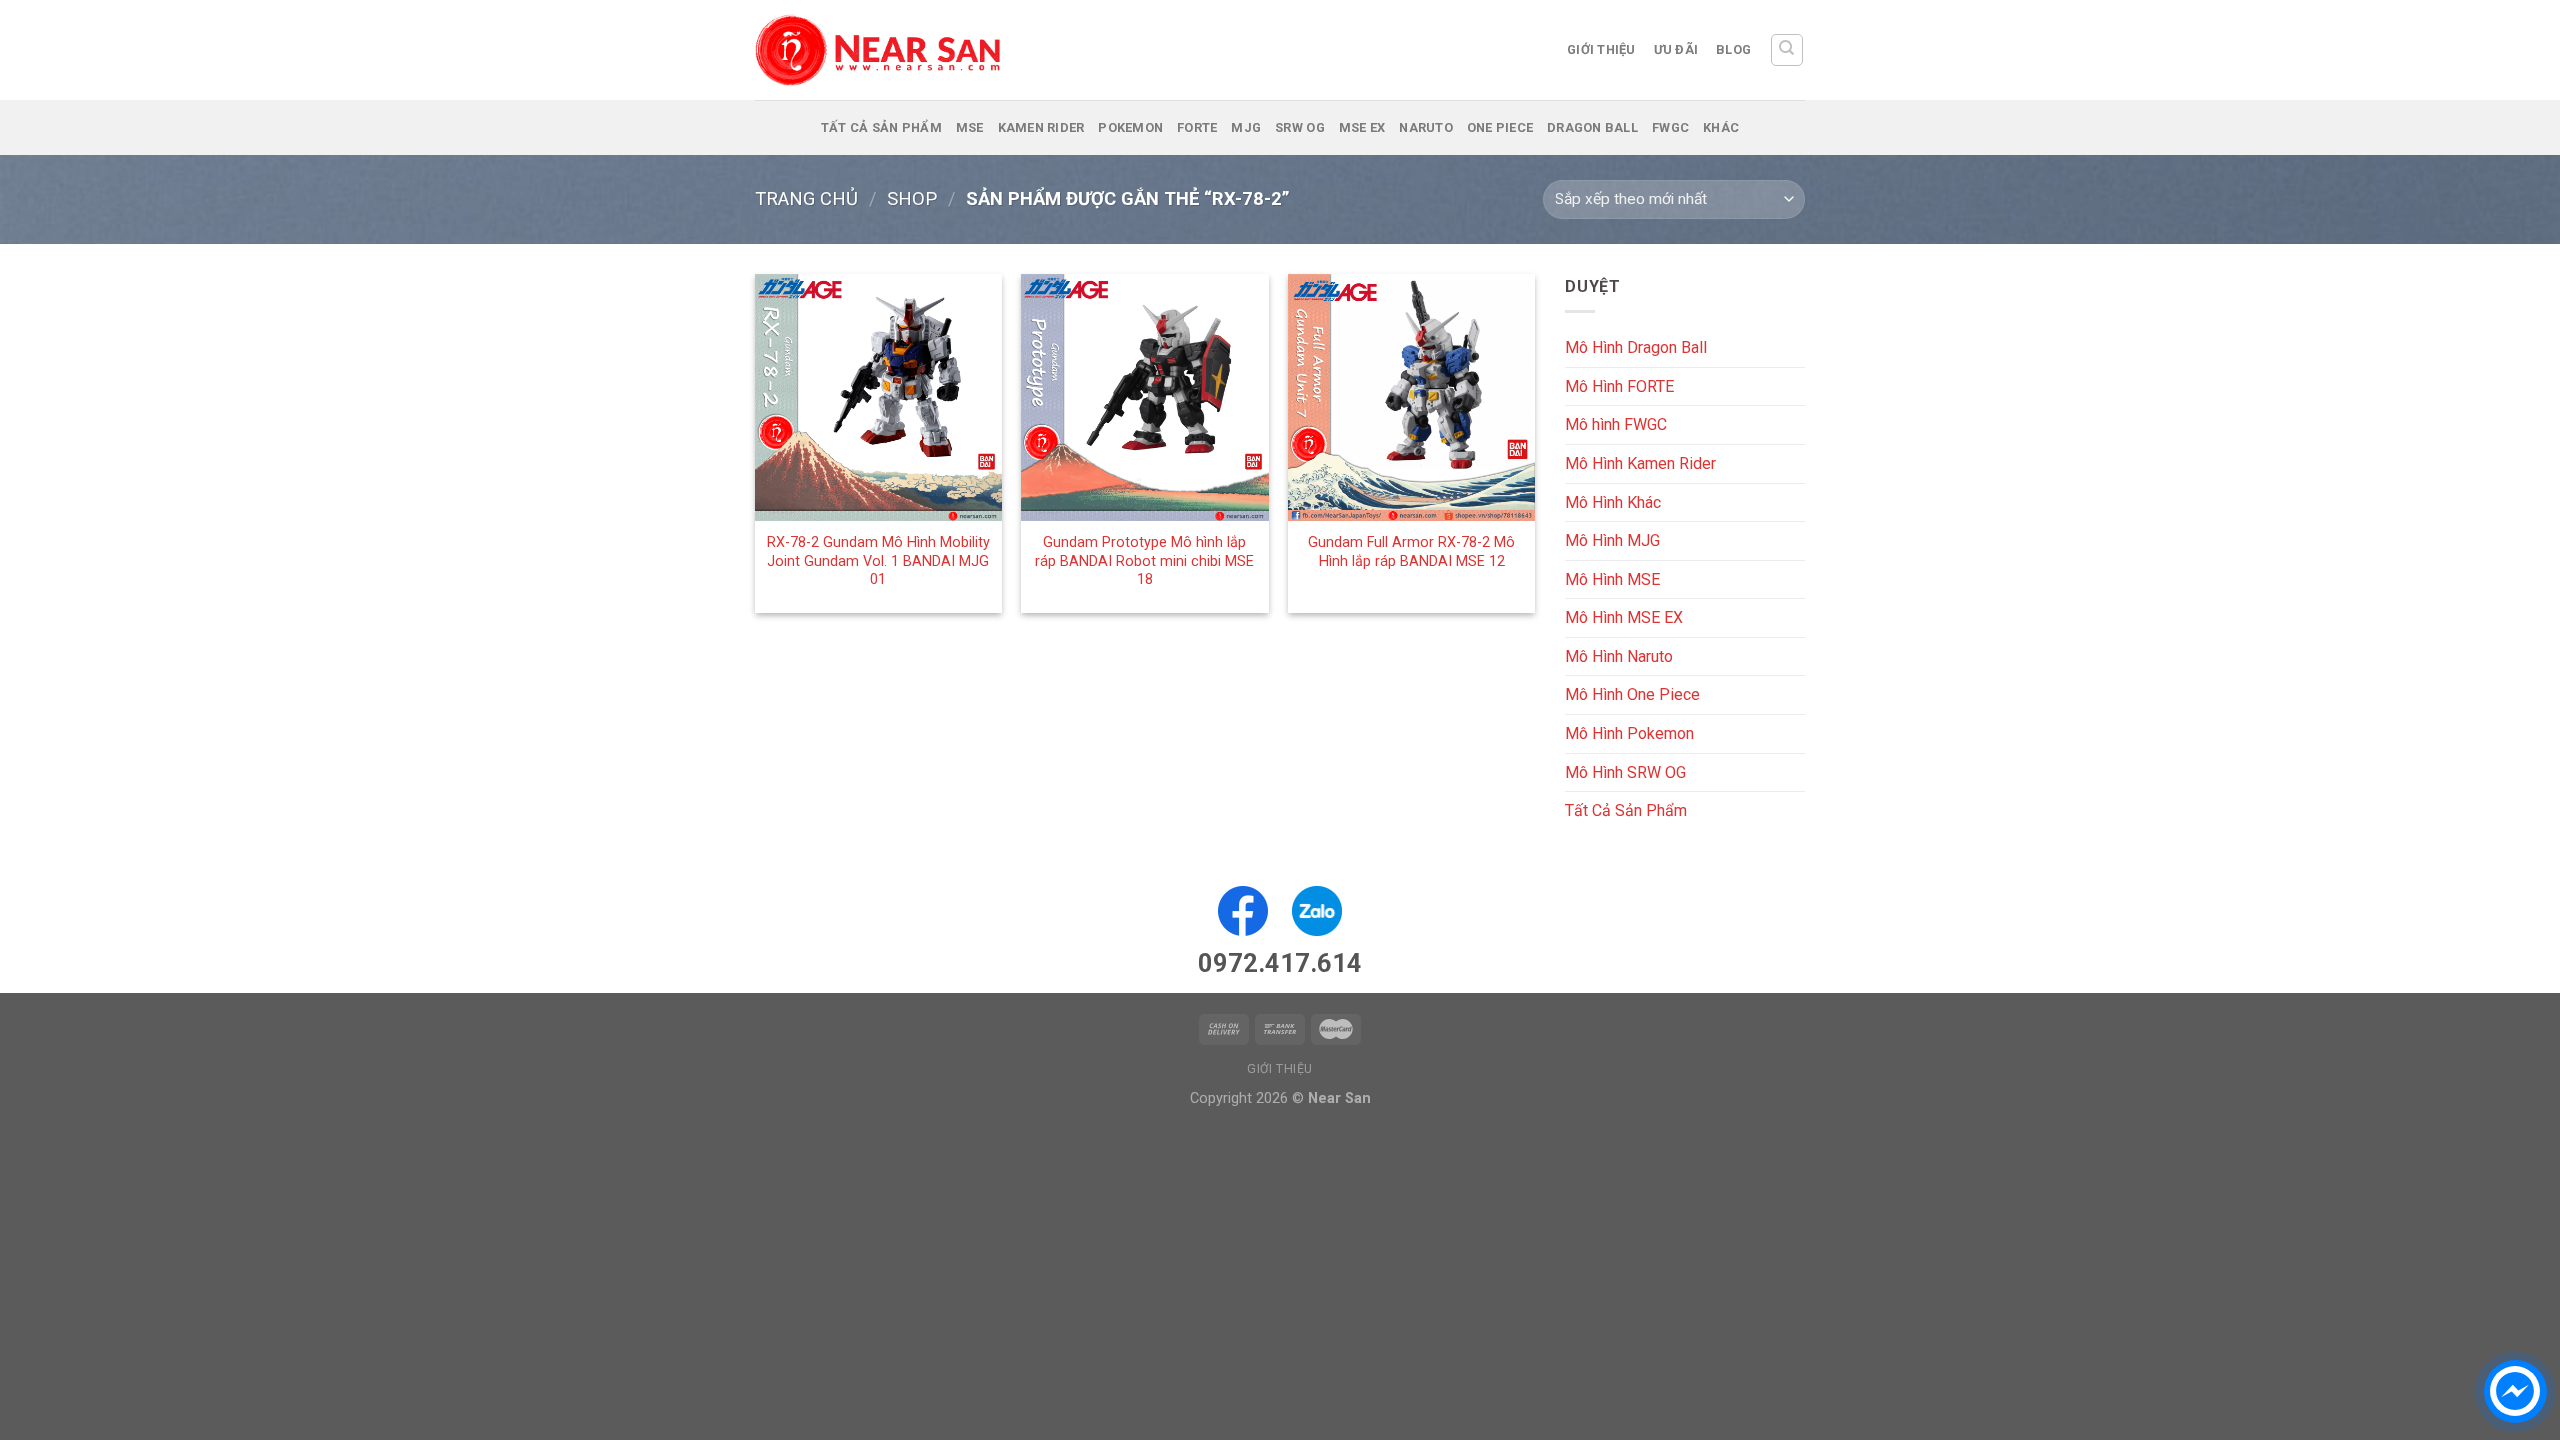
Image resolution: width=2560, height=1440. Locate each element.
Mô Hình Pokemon (1629, 733)
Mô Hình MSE (1612, 579)
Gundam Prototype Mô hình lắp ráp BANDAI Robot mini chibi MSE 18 (1144, 561)
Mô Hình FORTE (1619, 386)
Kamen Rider (1041, 127)
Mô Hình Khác (1613, 501)
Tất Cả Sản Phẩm (881, 127)
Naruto (1426, 127)
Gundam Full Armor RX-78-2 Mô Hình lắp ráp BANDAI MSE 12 (1411, 552)
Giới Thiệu (1601, 49)
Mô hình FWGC (1616, 424)
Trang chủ (806, 198)
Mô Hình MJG (1612, 540)
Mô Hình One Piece (1632, 694)
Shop (912, 198)
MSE (970, 127)
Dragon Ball (1592, 127)
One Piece (1500, 127)
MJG (1246, 127)
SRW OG (1300, 127)
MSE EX (1362, 127)
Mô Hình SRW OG (1625, 772)
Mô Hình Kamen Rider (1640, 463)
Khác (1721, 127)
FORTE (1197, 127)
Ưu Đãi (1676, 49)
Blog (1733, 49)
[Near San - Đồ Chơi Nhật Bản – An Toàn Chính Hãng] (880, 50)
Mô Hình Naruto (1619, 656)
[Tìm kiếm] (1787, 50)
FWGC (1670, 127)
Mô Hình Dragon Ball (1636, 347)
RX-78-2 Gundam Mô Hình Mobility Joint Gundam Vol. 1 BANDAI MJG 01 (878, 561)
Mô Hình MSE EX (1624, 617)
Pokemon (1130, 127)
